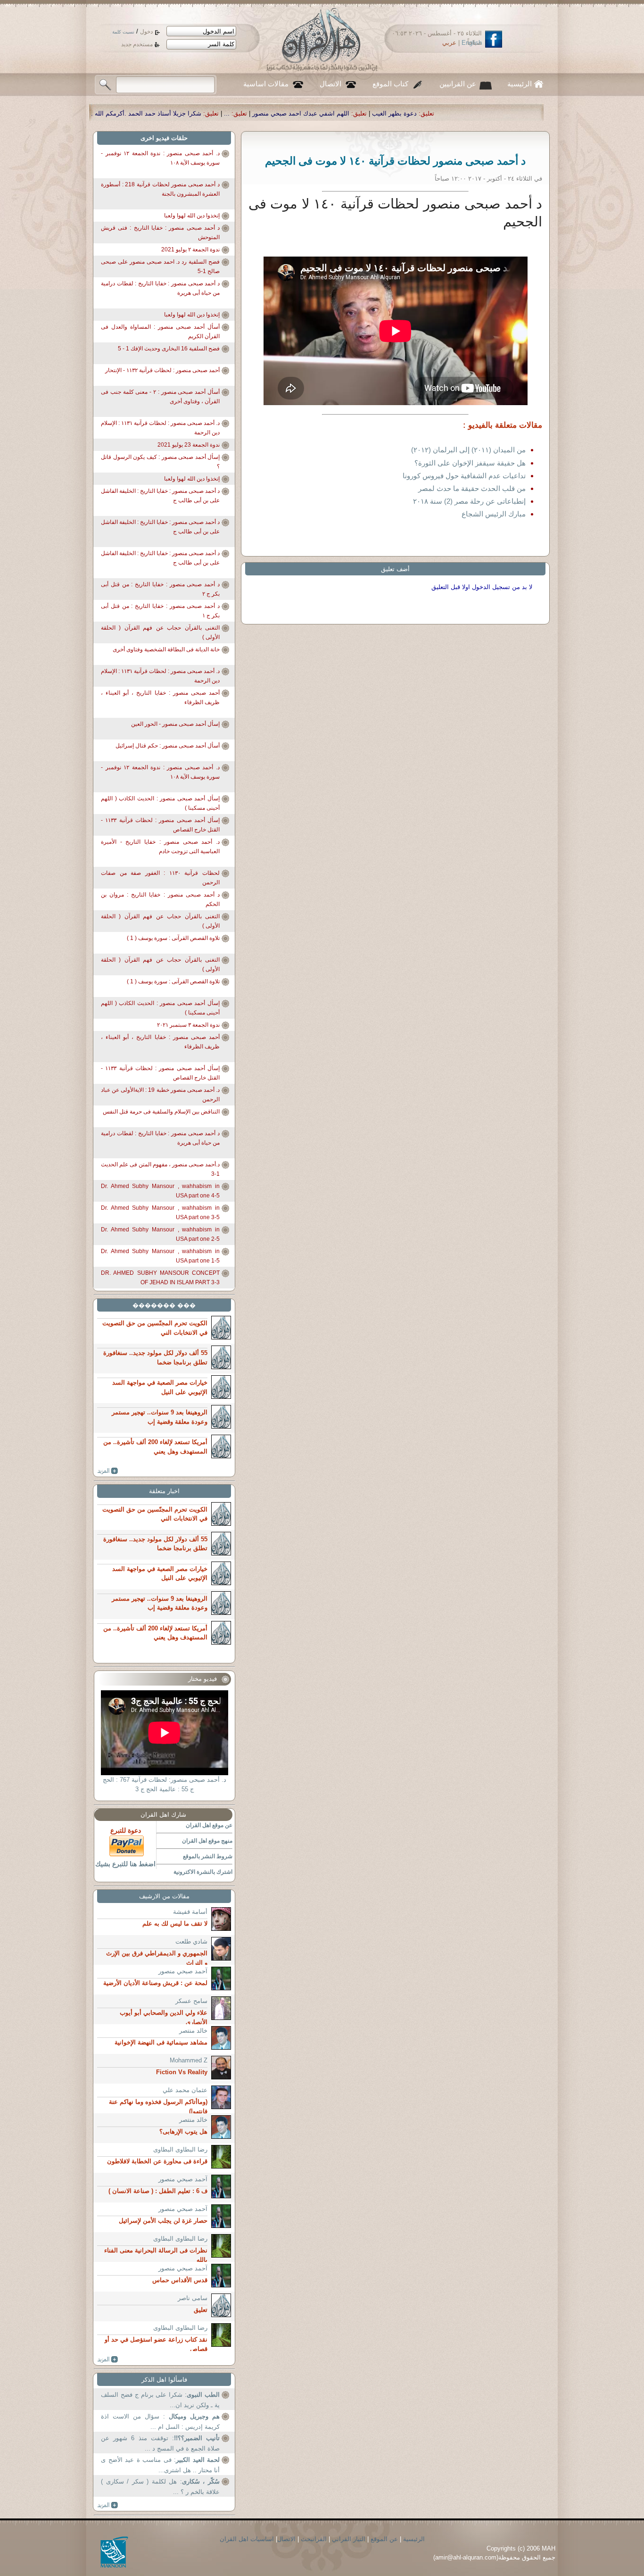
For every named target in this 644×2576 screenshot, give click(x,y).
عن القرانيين (458, 84)
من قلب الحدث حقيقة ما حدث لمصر (472, 488)
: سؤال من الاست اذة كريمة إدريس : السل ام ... (160, 2422)
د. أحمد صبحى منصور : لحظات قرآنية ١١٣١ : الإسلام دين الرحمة (160, 428)
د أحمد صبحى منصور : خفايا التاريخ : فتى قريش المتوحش (160, 233)
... (432, 113)
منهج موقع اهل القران (207, 1841)
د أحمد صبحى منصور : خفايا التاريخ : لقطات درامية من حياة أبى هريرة (160, 288)
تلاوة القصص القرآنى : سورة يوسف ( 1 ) (173, 938)
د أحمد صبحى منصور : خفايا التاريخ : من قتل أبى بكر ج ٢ (160, 589)
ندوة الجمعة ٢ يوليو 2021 (190, 249)
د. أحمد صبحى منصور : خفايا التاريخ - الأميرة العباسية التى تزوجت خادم (160, 847)
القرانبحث (314, 2539)
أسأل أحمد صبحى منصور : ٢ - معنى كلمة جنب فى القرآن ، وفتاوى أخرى (160, 397)
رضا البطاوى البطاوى (180, 2149)
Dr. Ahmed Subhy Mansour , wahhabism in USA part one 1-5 (160, 1256)
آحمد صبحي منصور (183, 1971)
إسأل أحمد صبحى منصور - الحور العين (175, 724)
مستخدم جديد (137, 44)
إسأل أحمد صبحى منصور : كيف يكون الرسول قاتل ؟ (160, 462)
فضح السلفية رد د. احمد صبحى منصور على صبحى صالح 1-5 (160, 266)
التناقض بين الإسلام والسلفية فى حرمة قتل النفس (161, 1112)
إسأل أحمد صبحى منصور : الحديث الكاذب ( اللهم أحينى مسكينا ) (160, 803)
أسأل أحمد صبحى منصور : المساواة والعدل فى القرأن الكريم (160, 332)
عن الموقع (384, 2539)
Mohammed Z (189, 2060)
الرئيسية (520, 84)
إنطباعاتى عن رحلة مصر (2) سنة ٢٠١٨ (469, 501)
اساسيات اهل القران (247, 2539)
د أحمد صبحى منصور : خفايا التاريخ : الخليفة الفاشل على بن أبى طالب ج (160, 496)
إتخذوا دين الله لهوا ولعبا (192, 216)
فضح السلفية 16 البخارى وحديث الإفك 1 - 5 (169, 349)
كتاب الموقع (390, 84)
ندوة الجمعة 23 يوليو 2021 (189, 445)
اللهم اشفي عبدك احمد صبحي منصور (506, 113)
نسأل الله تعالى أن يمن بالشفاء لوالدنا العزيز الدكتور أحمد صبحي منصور (180, 113)
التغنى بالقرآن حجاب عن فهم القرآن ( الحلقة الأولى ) (160, 632)
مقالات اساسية (266, 84)
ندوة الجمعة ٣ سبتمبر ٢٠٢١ (188, 1025)
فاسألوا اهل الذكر (164, 2380)
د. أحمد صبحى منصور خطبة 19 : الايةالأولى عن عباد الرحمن (160, 1095)
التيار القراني (349, 2539)
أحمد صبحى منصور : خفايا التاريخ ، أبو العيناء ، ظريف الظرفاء (160, 698)
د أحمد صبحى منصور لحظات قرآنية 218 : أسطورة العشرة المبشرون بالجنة (160, 189)
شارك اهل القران (163, 1815)
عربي (449, 43)
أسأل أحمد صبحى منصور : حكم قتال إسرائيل (168, 746)
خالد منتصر (193, 2031)
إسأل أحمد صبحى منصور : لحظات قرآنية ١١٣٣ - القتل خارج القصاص (160, 825)
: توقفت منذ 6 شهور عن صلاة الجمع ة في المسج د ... (160, 2443)
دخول (146, 32)
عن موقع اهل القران (209, 1825)
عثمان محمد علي (185, 2090)
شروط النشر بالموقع (208, 1856)
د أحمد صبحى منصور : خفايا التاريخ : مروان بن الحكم (160, 899)
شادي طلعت (191, 1941)
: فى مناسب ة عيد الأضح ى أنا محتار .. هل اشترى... (160, 2465)
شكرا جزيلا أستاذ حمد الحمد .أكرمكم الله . (352, 113)
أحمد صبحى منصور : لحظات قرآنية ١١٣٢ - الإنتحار (162, 370)
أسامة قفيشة (190, 1912)
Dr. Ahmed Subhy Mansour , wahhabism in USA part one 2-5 (160, 1234)
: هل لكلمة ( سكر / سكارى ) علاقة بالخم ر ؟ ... (160, 2487)
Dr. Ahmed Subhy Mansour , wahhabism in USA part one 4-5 (160, 1191)
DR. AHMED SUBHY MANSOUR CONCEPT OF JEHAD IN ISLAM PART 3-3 (160, 1278)
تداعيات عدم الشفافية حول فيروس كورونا (464, 476)
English (472, 43)
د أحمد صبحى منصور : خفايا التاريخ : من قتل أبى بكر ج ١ (160, 611)
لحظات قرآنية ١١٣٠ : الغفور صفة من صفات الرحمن (160, 878)
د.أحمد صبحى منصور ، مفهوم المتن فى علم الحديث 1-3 (160, 1169)
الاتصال (330, 84)
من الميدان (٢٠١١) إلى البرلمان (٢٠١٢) (468, 450)
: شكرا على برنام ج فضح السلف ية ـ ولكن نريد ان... (160, 2400)
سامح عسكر (191, 2001)
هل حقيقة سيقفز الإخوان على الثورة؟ (470, 463)
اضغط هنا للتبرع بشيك (125, 1864)
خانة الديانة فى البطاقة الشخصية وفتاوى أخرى (166, 649)
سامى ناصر (193, 2298)
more (108, 1471)
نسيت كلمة (123, 32)
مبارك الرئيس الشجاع (494, 514)
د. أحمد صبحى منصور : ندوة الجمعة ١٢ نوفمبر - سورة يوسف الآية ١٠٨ (160, 158)
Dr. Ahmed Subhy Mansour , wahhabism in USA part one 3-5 (160, 1213)
